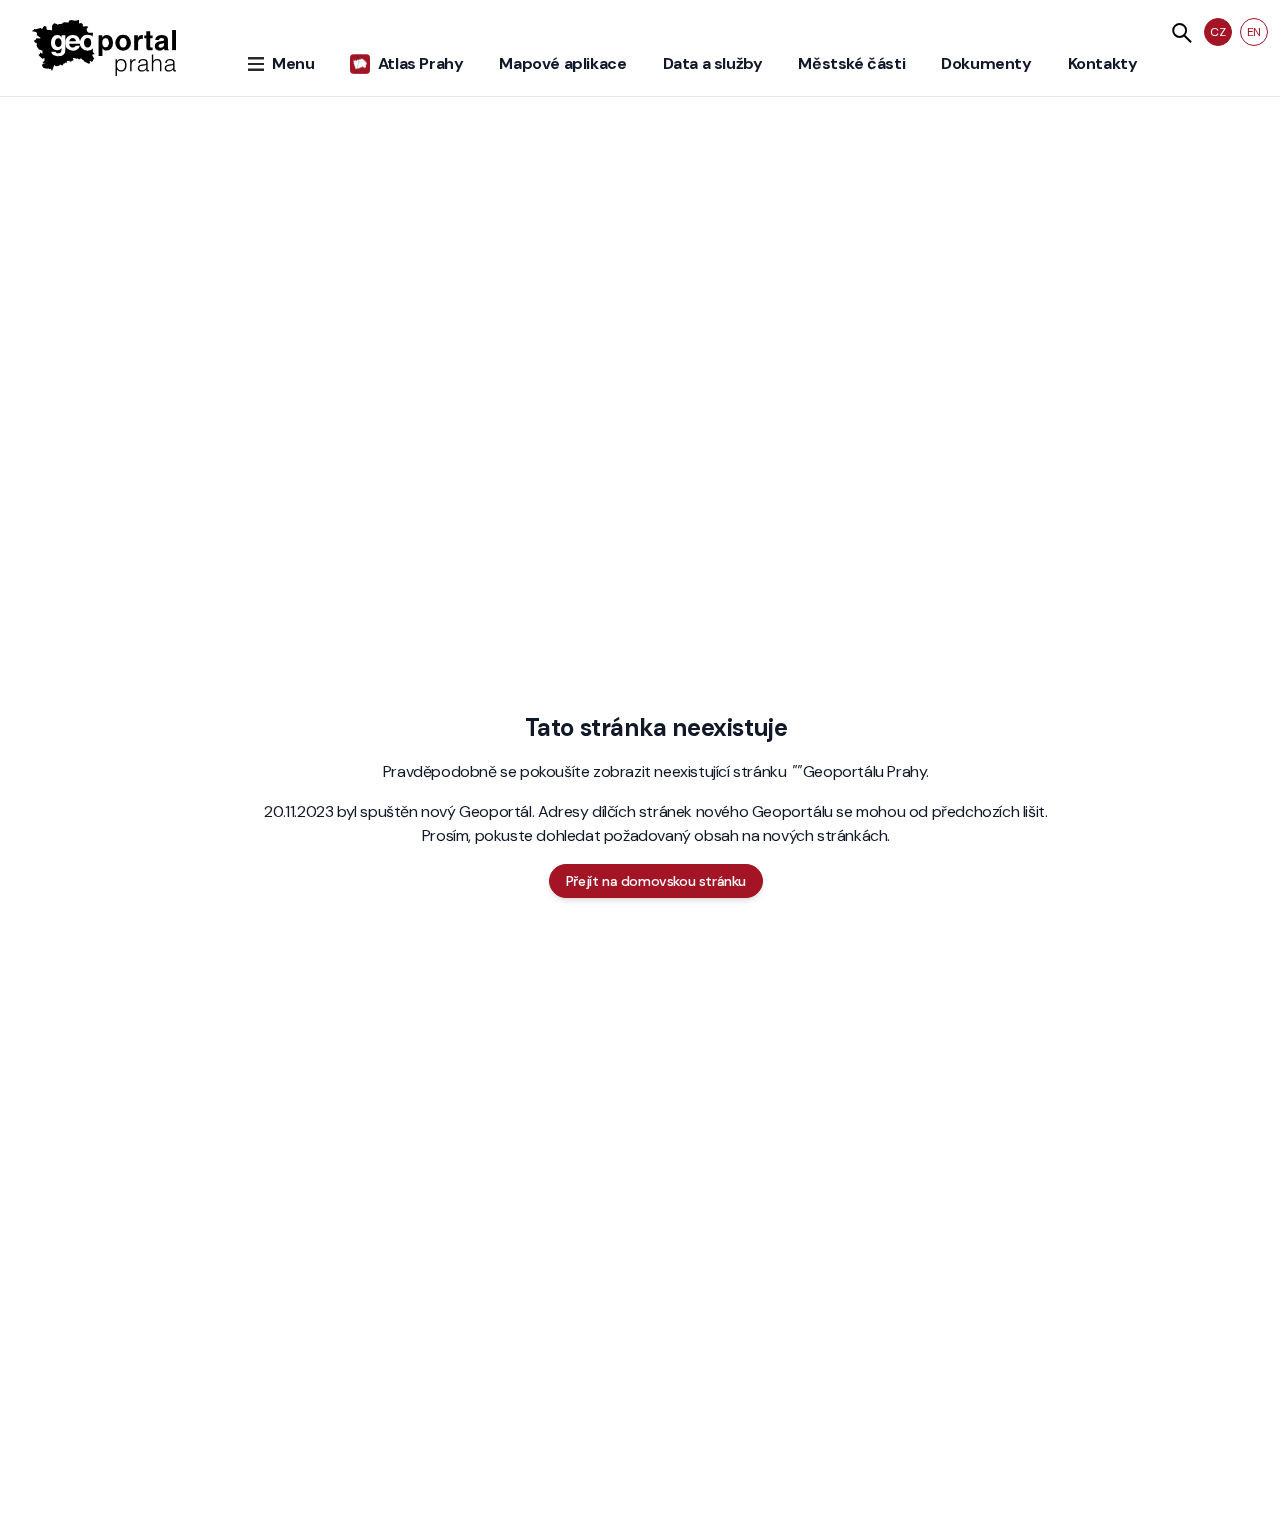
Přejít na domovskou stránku (656, 881)
